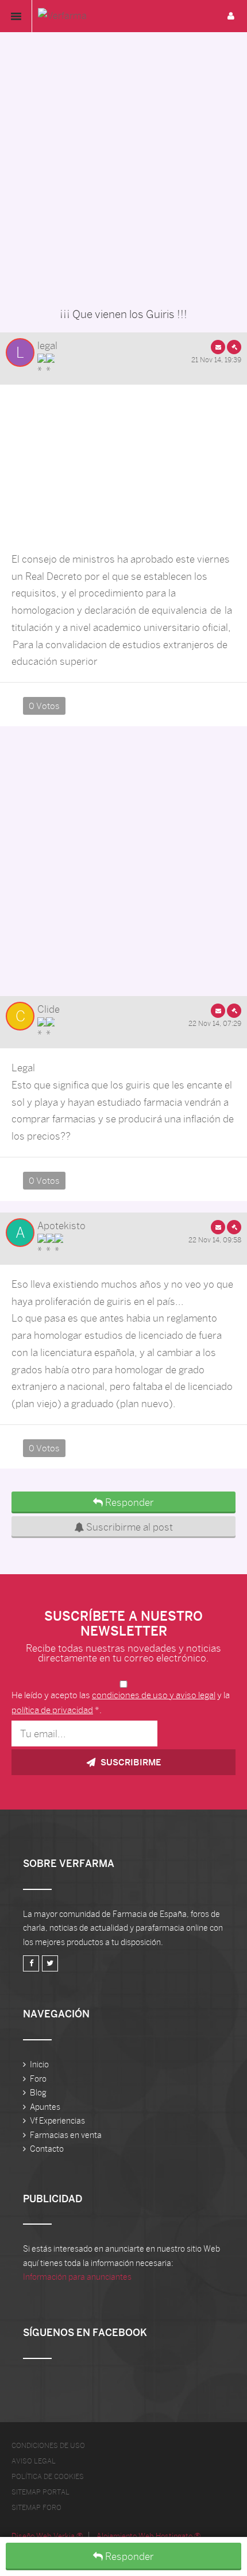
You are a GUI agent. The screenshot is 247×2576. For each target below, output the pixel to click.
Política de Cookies (48, 2477)
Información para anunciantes (77, 2277)
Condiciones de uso (48, 2446)
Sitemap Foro (36, 2508)
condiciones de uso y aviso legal (154, 1695)
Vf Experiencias (57, 2121)
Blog (38, 2093)
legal (47, 346)
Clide (49, 1009)
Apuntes (45, 2107)
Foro (38, 2079)
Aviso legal (34, 2461)
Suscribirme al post (128, 1527)
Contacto (47, 2149)
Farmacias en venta (66, 2135)
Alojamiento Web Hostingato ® (148, 2536)
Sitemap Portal (40, 2492)
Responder (128, 2556)
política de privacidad (52, 1710)
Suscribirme (130, 1762)
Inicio (39, 2064)
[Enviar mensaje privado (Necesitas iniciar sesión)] (218, 347)
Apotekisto (61, 1226)
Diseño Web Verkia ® (47, 2536)
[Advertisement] (123, 167)
